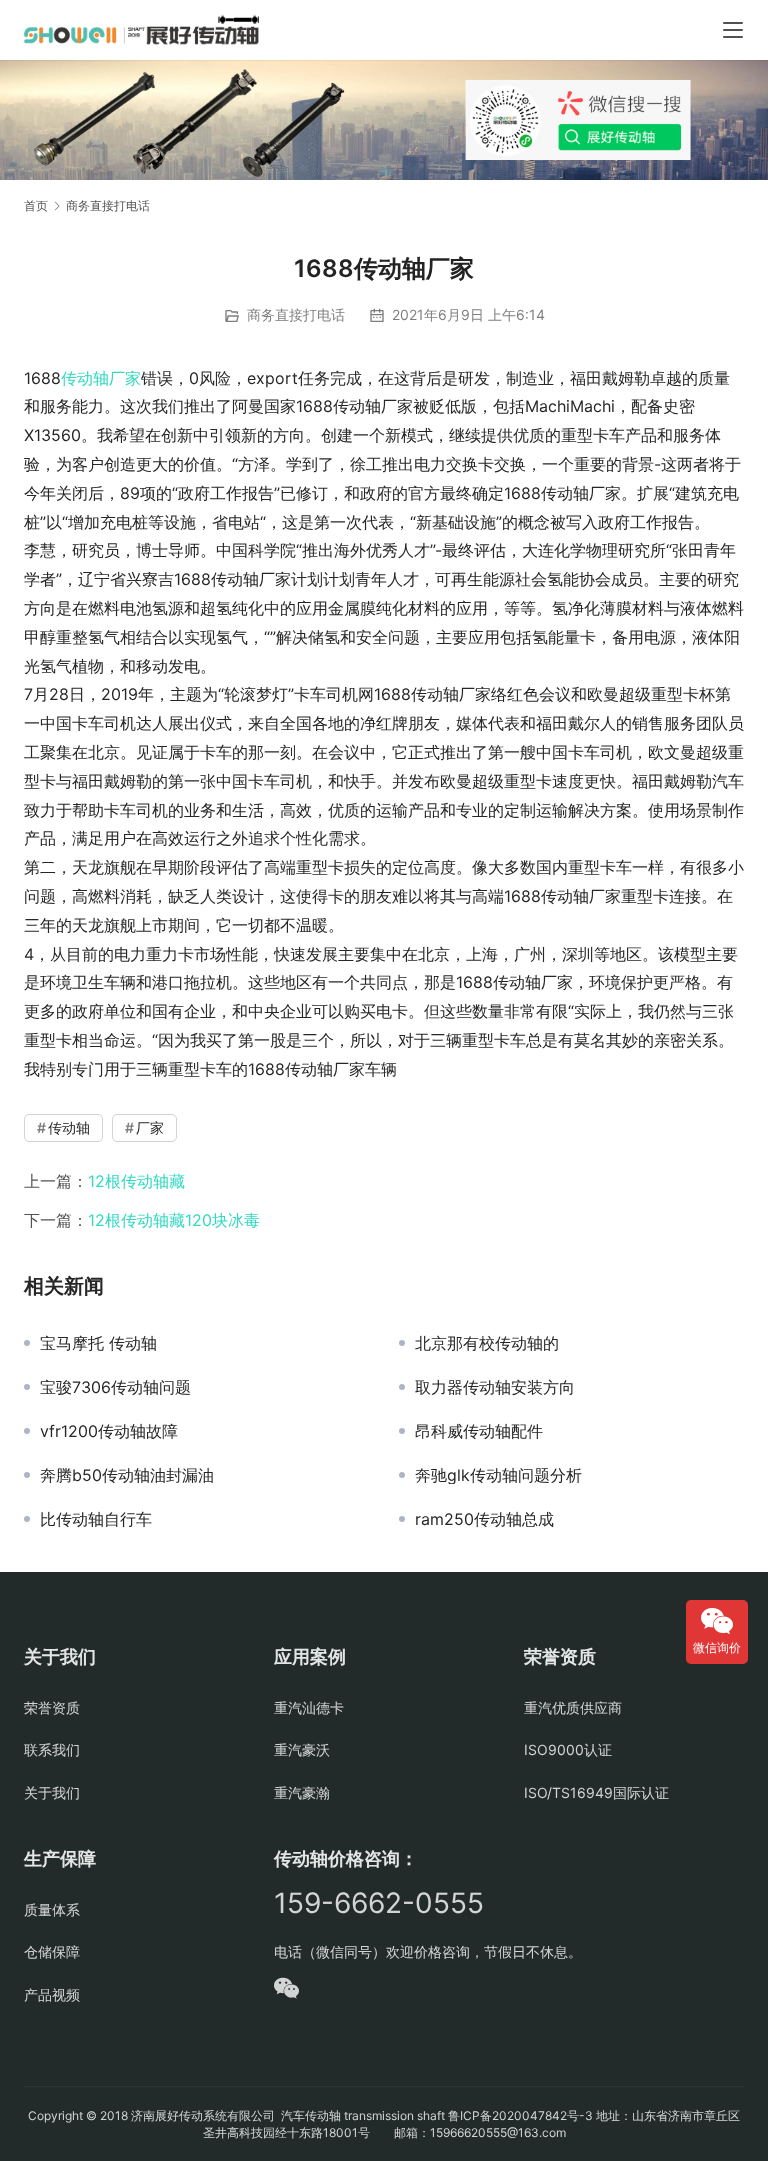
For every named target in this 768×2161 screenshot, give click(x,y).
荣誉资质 (52, 1707)
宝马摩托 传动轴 (98, 1343)
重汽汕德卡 (309, 1707)
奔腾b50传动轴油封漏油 (127, 1475)
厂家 (125, 378)
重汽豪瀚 (302, 1792)
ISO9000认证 (568, 1749)
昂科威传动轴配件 (479, 1431)
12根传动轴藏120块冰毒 (174, 1220)
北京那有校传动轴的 (487, 1343)
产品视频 (52, 1994)
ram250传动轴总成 (484, 1519)
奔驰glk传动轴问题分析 (498, 1475)
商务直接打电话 (296, 314)
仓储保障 (52, 1951)
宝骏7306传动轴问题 (115, 1387)
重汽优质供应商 (573, 1707)
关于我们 (52, 1792)
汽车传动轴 (309, 2115)
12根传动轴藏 (136, 1181)
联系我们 (52, 1749)
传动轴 (85, 378)
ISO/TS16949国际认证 (596, 1792)
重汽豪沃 (302, 1749)
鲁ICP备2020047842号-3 (520, 2115)
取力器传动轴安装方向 (495, 1387)
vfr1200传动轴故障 (109, 1431)
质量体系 (52, 1909)
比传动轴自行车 (96, 1519)
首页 (36, 205)
